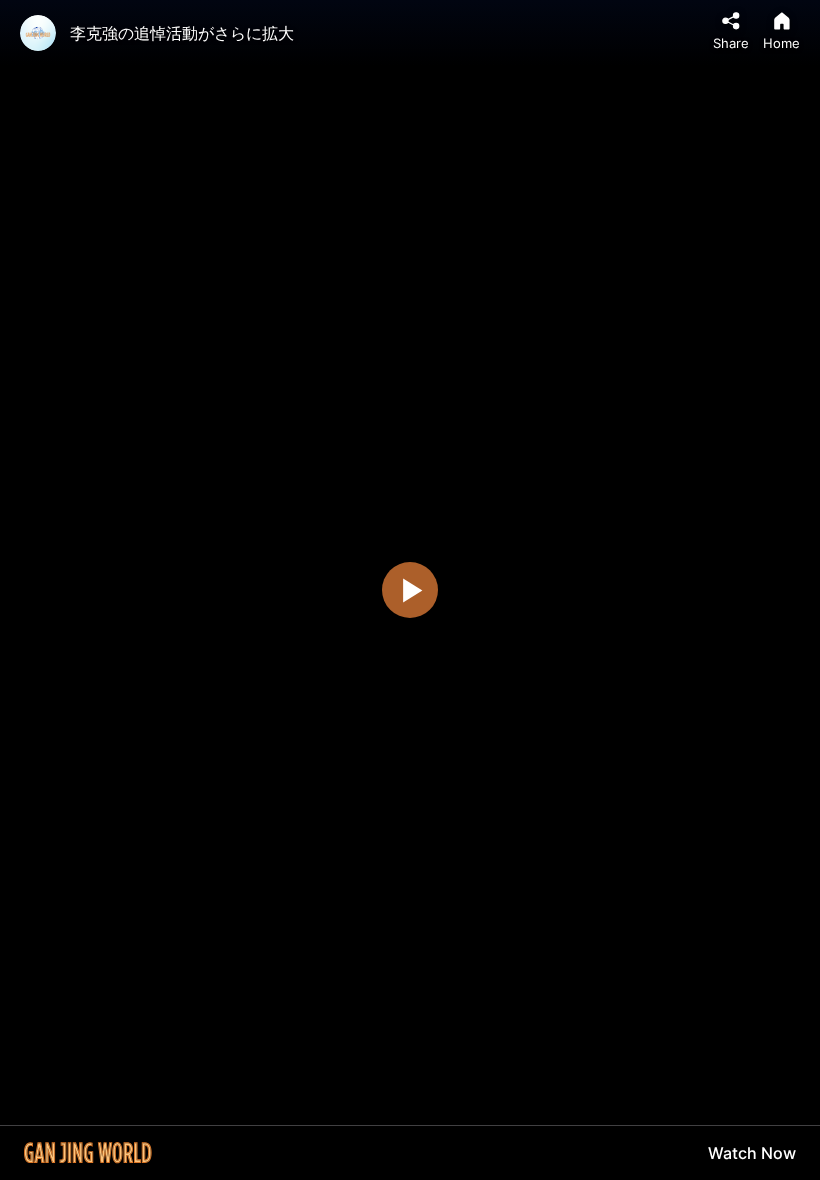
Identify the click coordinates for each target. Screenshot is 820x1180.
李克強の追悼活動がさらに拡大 (182, 33)
